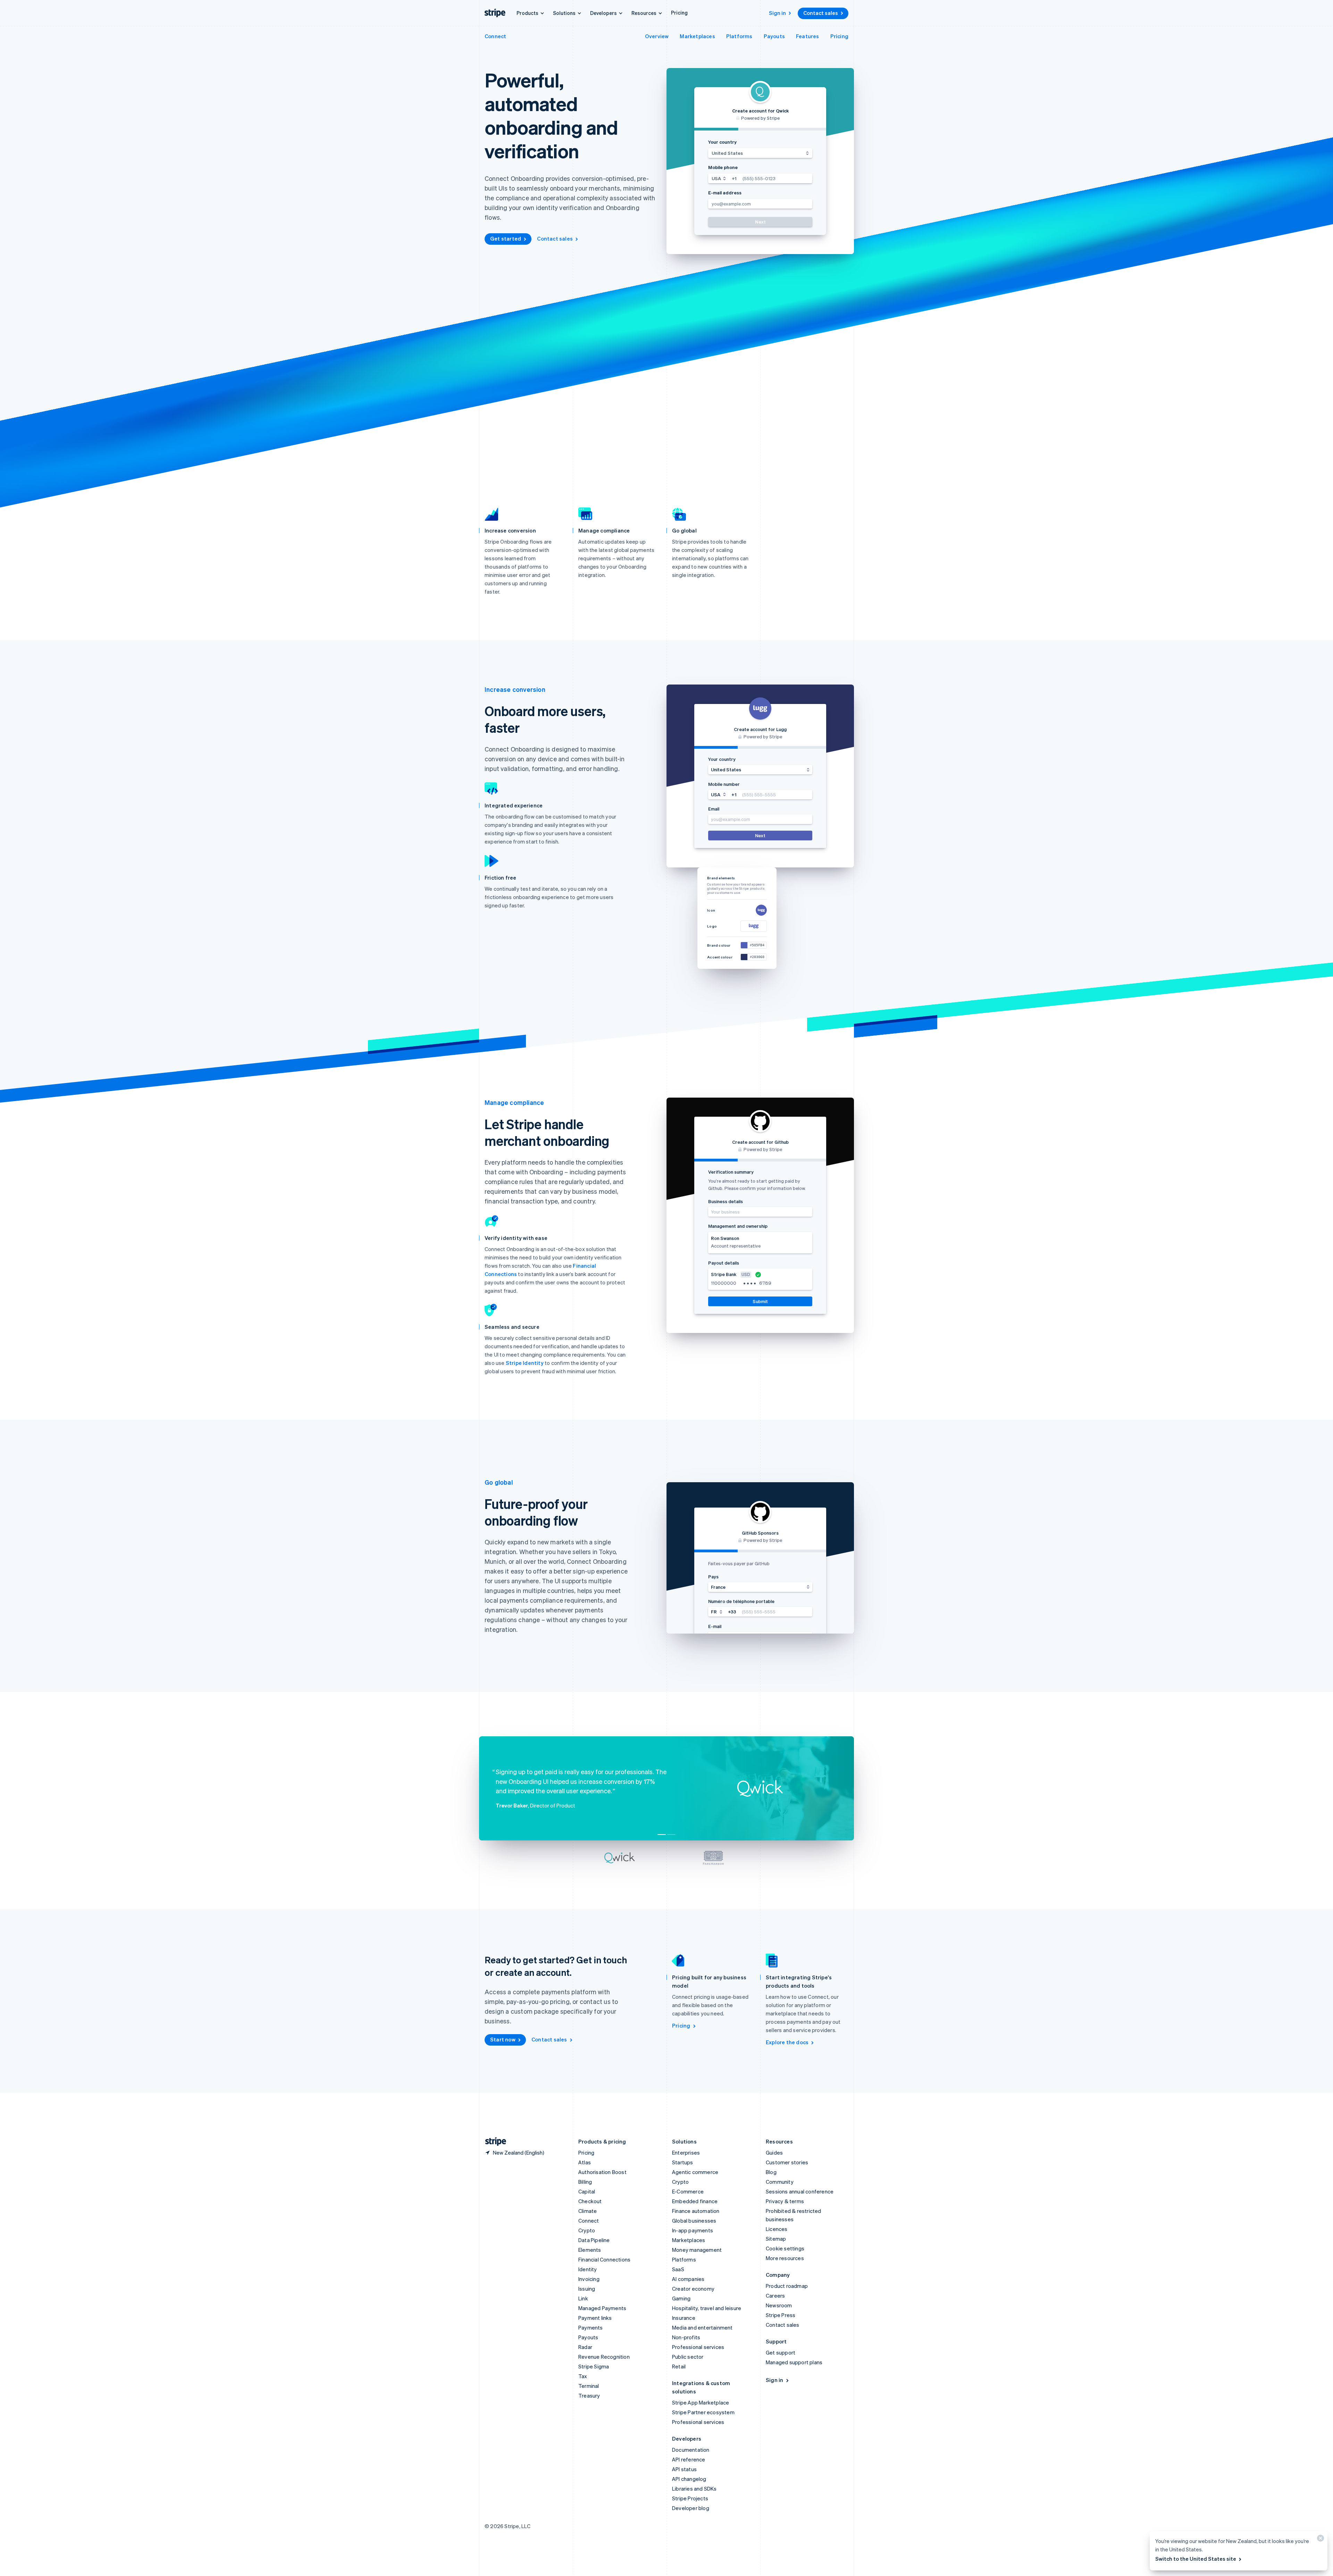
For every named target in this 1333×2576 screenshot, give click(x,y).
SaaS (678, 2269)
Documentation (691, 2450)
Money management (697, 2250)
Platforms (739, 36)
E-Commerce (688, 2191)
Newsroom (779, 2305)
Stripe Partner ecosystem (703, 2412)
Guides (774, 2153)
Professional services (698, 2347)
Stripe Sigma (594, 2366)
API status (684, 2469)
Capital (587, 2191)
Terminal (589, 2386)
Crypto (587, 2230)
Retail (679, 2366)
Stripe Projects (690, 2498)
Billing (585, 2182)
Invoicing (589, 2279)
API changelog (689, 2479)
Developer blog (691, 2508)
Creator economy (693, 2289)
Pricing (679, 12)
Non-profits (686, 2337)
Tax (583, 2376)
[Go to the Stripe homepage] (493, 2142)
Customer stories (787, 2162)
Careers (775, 2296)
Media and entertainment (702, 2327)
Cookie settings (785, 2248)
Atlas (585, 2162)
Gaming (681, 2298)
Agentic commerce (695, 2172)
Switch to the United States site (1196, 2559)
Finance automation (696, 2211)
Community (780, 2182)
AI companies (688, 2279)
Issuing (587, 2289)
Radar (585, 2347)
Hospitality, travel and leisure (707, 2308)
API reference (689, 2459)
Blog (771, 2172)
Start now (503, 2039)
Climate (588, 2211)
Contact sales (821, 13)
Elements (590, 2250)
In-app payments (693, 2230)
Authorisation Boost (602, 2172)
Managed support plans (794, 2362)
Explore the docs (787, 2042)
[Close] (1319, 2540)
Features (808, 36)
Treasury (589, 2395)
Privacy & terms (785, 2201)
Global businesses (694, 2221)
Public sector (688, 2357)
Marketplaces (697, 36)
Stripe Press (781, 2315)
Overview (657, 36)
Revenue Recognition (604, 2357)
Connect (495, 36)
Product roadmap (787, 2286)
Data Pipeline (594, 2240)
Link (583, 2298)
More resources (785, 2258)
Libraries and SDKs (694, 2489)
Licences (777, 2229)
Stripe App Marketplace (701, 2402)
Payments (591, 2327)
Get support (781, 2352)
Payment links (595, 2318)
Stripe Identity (525, 1363)
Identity (588, 2269)
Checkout (590, 2201)
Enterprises (686, 2153)
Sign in (777, 13)
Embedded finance (695, 2201)
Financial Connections (604, 2259)
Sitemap (776, 2239)
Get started (506, 238)
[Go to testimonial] (662, 1835)
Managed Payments (602, 2308)
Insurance (684, 2318)
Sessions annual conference (800, 2191)
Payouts (774, 36)
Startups (683, 2162)
